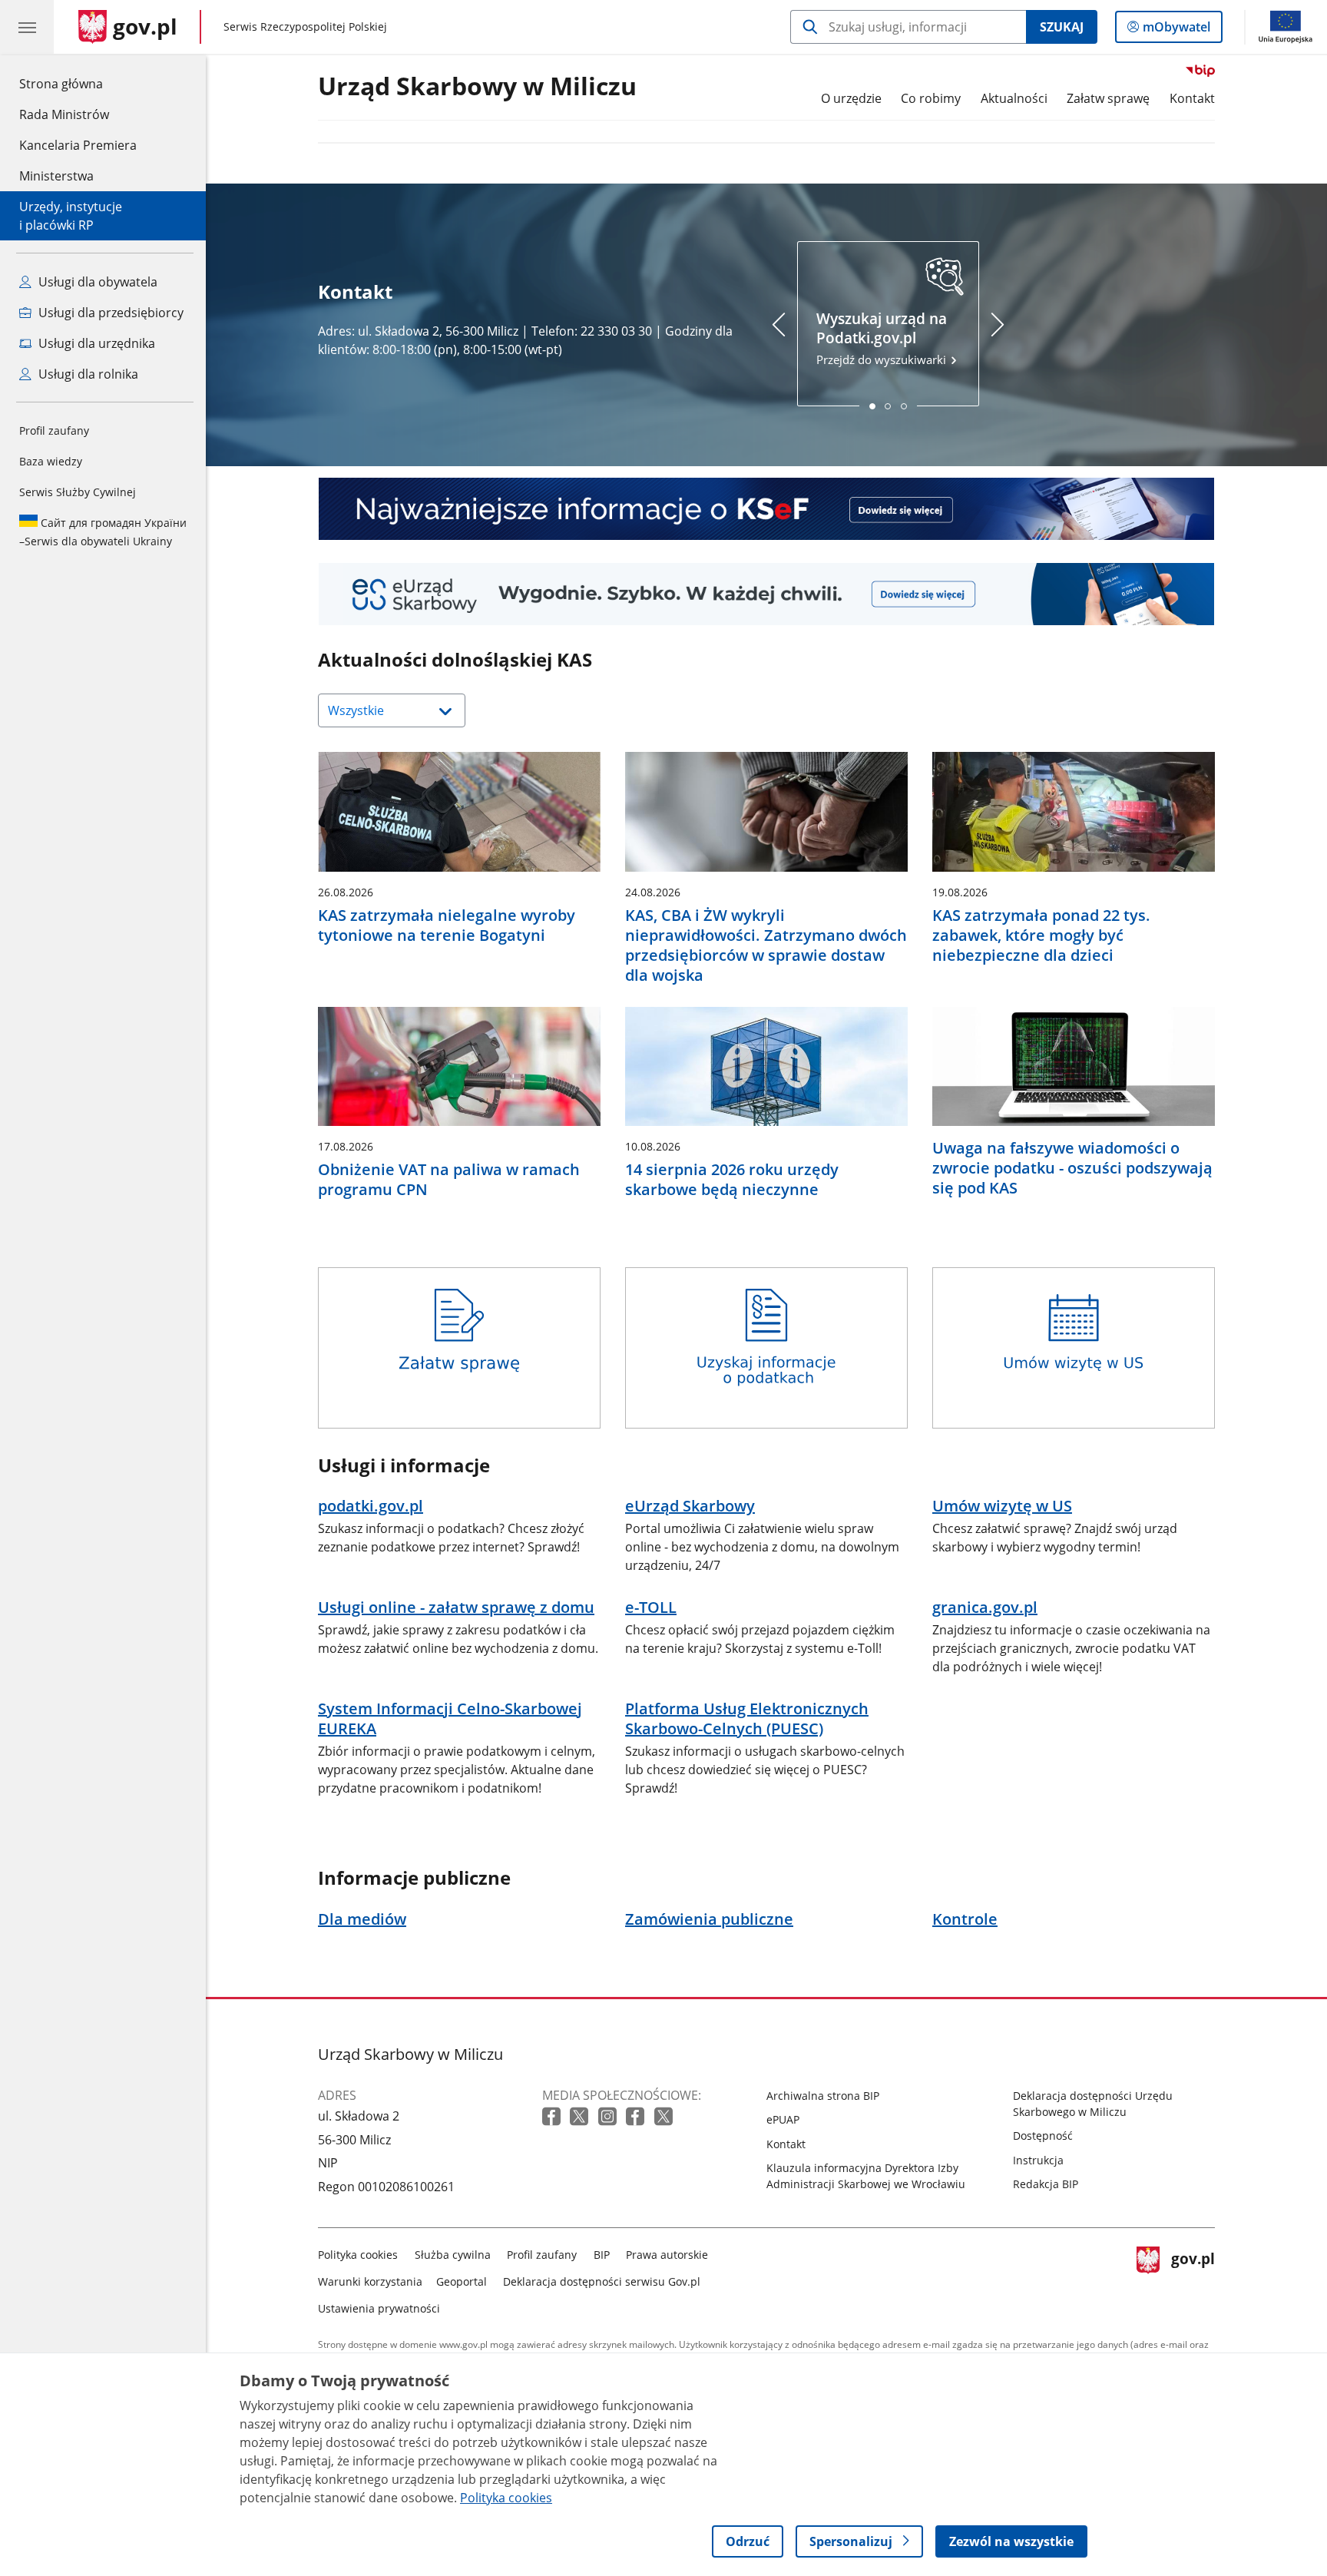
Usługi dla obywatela (96, 282)
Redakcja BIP (1046, 2184)
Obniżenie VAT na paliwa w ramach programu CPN (449, 1180)
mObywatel (1176, 30)
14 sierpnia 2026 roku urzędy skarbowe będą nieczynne (732, 1180)
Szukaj (1062, 27)
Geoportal (462, 2281)
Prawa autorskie (667, 2255)
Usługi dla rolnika (87, 374)
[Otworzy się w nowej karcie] (553, 2117)
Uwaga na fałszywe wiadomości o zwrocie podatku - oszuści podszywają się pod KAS (1072, 1168)
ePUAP (783, 2119)
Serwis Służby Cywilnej (78, 492)
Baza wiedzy (51, 461)
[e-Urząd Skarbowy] (766, 594)
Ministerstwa (56, 176)
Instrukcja (1038, 2160)
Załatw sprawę (1108, 98)
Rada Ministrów (64, 114)
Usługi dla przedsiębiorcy (109, 313)
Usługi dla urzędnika (95, 343)
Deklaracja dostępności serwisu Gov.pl (602, 2281)
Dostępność (1043, 2136)
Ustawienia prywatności (379, 2308)
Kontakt (1192, 98)
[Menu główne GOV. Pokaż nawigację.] (27, 27)
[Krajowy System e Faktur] (766, 509)
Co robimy (931, 98)
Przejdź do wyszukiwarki (883, 338)
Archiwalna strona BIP (823, 2096)
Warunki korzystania (370, 2281)
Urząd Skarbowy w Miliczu (477, 87)
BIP (602, 2255)
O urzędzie (851, 98)
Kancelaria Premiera (78, 145)
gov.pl (1193, 2278)
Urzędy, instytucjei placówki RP (71, 216)
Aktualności (1014, 98)
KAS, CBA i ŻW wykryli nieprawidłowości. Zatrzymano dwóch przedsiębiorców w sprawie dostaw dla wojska (766, 945)
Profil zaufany (54, 430)
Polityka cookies (358, 2255)
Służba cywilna (453, 2255)
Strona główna (78, 83)
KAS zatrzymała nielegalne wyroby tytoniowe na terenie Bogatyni (447, 925)
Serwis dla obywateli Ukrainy (103, 532)
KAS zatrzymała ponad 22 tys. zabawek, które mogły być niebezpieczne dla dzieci (1041, 935)
